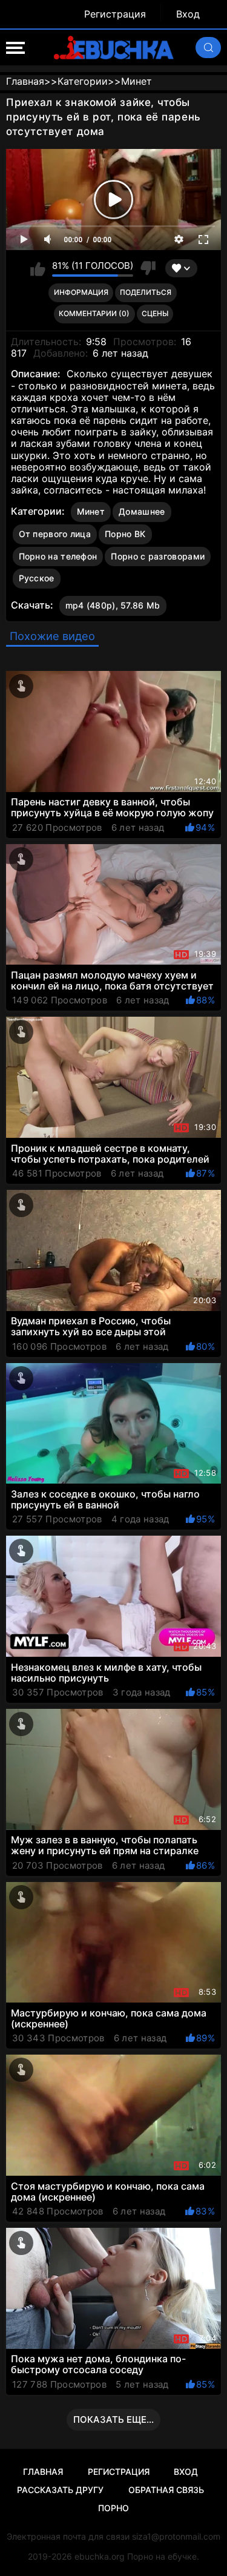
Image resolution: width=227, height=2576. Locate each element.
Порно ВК (125, 534)
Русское (37, 578)
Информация (81, 292)
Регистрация (115, 14)
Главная (43, 2472)
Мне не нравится (147, 268)
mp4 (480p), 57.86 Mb (113, 605)
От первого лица (55, 534)
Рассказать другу (60, 2490)
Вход (188, 14)
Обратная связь (166, 2490)
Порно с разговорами (158, 556)
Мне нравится (38, 268)
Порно (113, 2508)
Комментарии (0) (94, 313)
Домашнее (142, 511)
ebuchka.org (100, 2556)
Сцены (155, 313)
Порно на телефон (58, 556)
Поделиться (146, 292)
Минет (91, 511)
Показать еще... (113, 2419)
